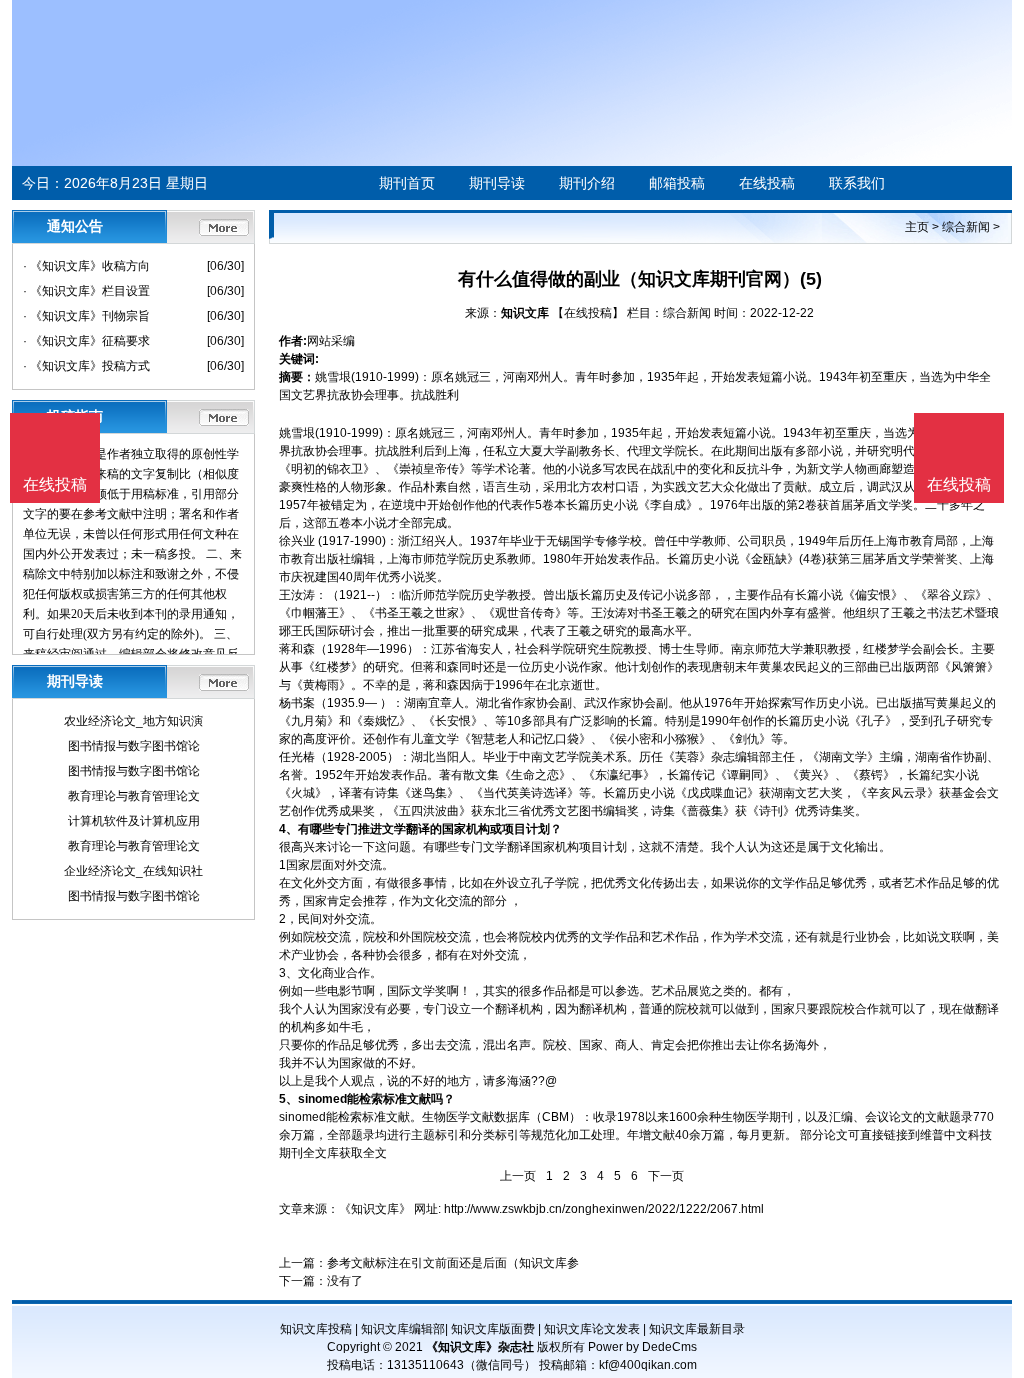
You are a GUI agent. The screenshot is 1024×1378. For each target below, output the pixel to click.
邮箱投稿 (677, 183)
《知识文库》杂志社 (480, 1347)
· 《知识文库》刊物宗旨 (86, 316)
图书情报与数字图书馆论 (134, 746)
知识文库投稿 (316, 1329)
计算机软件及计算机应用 (134, 821)
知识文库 (525, 313)
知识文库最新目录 (697, 1329)
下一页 (666, 1176)
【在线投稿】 (588, 313)
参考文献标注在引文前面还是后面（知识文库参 (453, 1263)
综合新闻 (966, 227)
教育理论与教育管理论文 (134, 796)
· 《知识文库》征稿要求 (86, 341)
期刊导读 (497, 183)
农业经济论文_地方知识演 (133, 721)
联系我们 (857, 183)
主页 (917, 227)
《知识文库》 (375, 1209)
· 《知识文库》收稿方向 (86, 266)
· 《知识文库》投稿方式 (86, 366)
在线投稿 (767, 183)
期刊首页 (407, 183)
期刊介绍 (587, 183)
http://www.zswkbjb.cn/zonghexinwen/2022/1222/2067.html (604, 1209)
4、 (288, 829)
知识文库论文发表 (592, 1329)
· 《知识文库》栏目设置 (86, 291)
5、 (288, 1099)
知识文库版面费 (493, 1329)
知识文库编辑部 (403, 1329)
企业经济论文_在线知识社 (133, 871)
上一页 (518, 1176)
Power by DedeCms (642, 1347)
